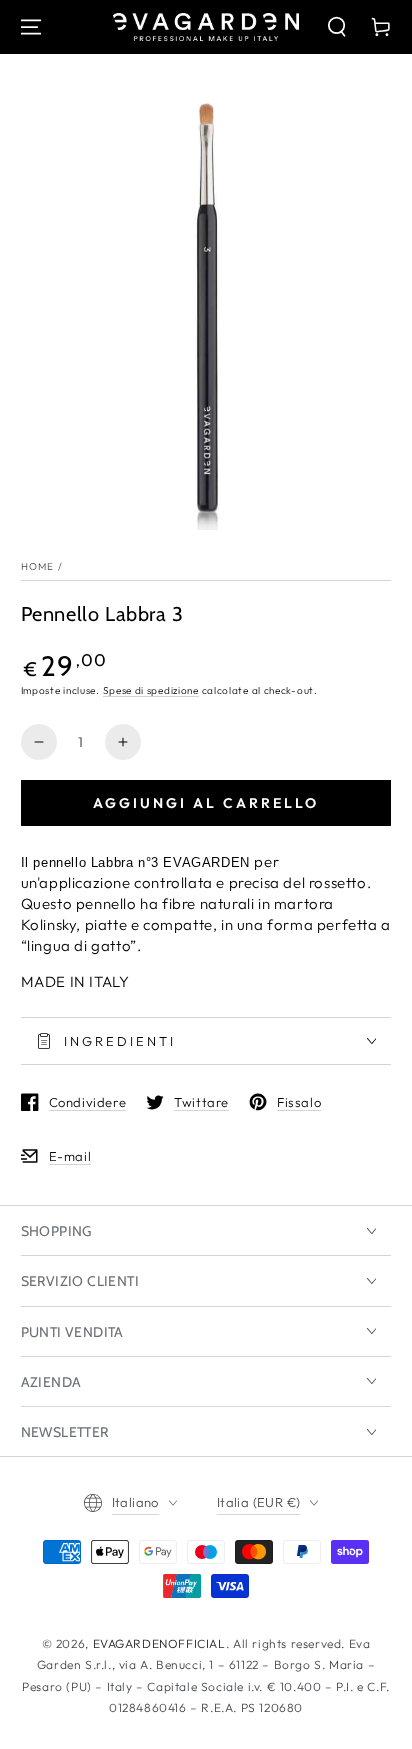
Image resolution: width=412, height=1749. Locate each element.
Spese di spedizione (151, 690)
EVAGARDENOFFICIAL (159, 1643)
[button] (337, 27)
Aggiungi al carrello (206, 803)
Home (38, 566)
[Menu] (31, 27)
